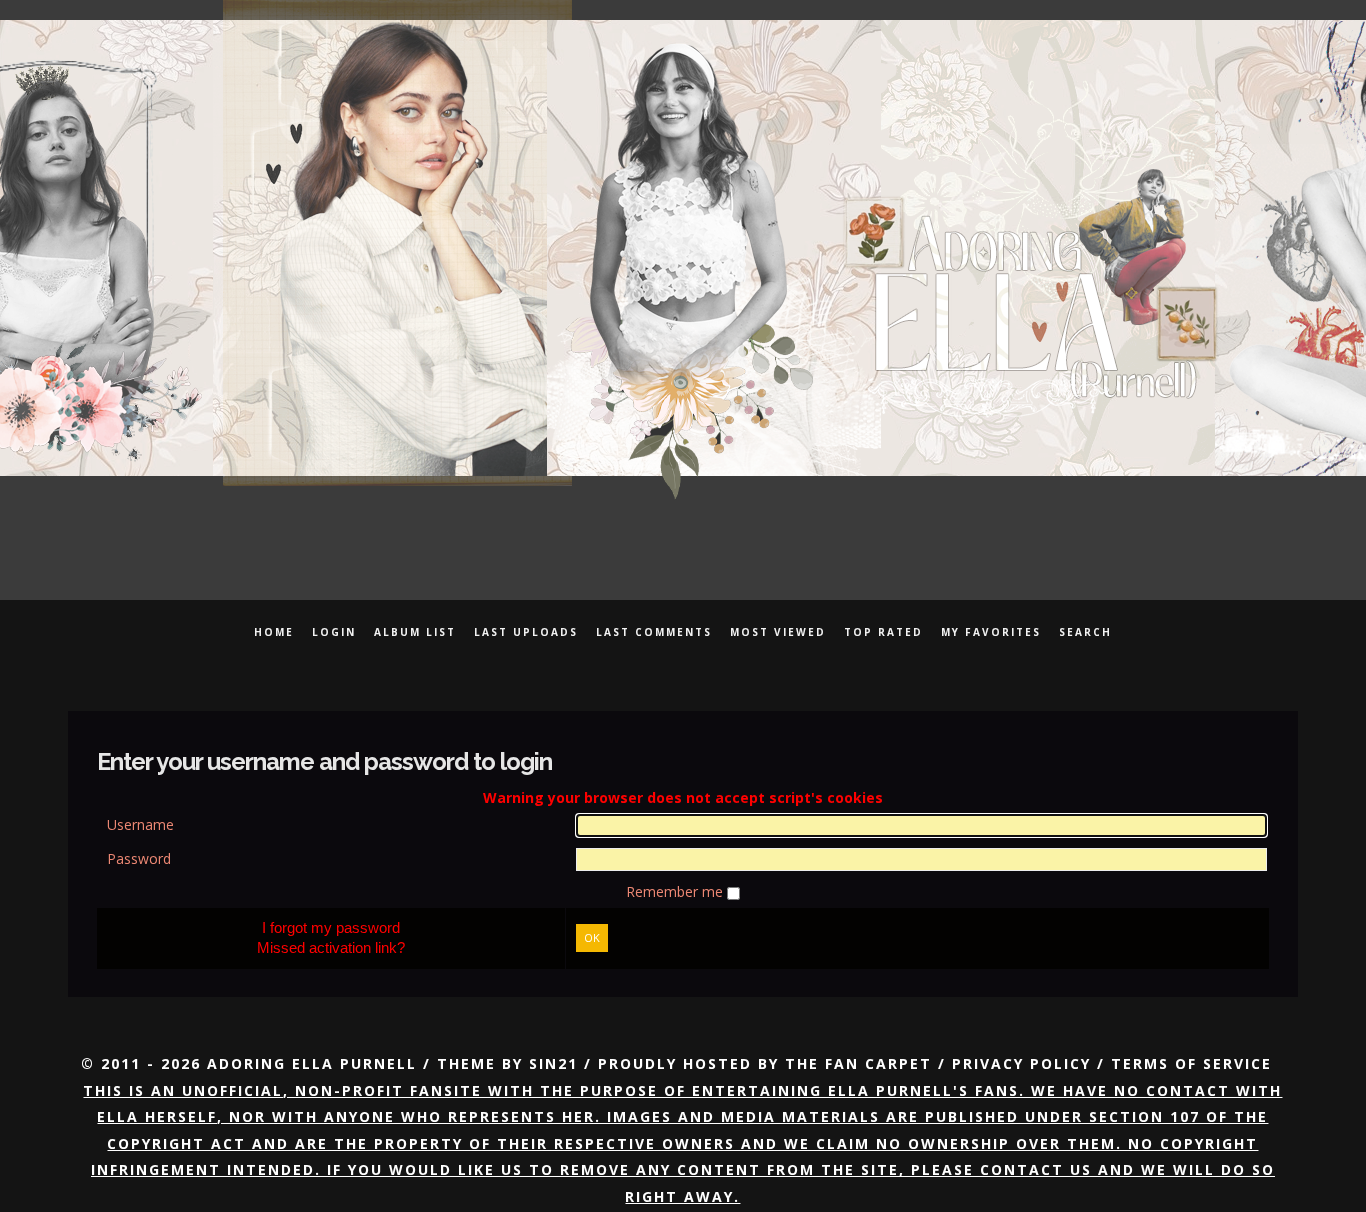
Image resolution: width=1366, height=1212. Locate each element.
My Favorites (991, 632)
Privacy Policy (1021, 1063)
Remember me (676, 891)
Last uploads (526, 632)
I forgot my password (331, 927)
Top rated (883, 632)
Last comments (654, 632)
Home (274, 632)
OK (592, 937)
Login (334, 632)
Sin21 (553, 1063)
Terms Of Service (1191, 1063)
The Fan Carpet (858, 1063)
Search (1085, 632)
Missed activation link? (331, 947)
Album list (415, 632)
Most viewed (778, 632)
